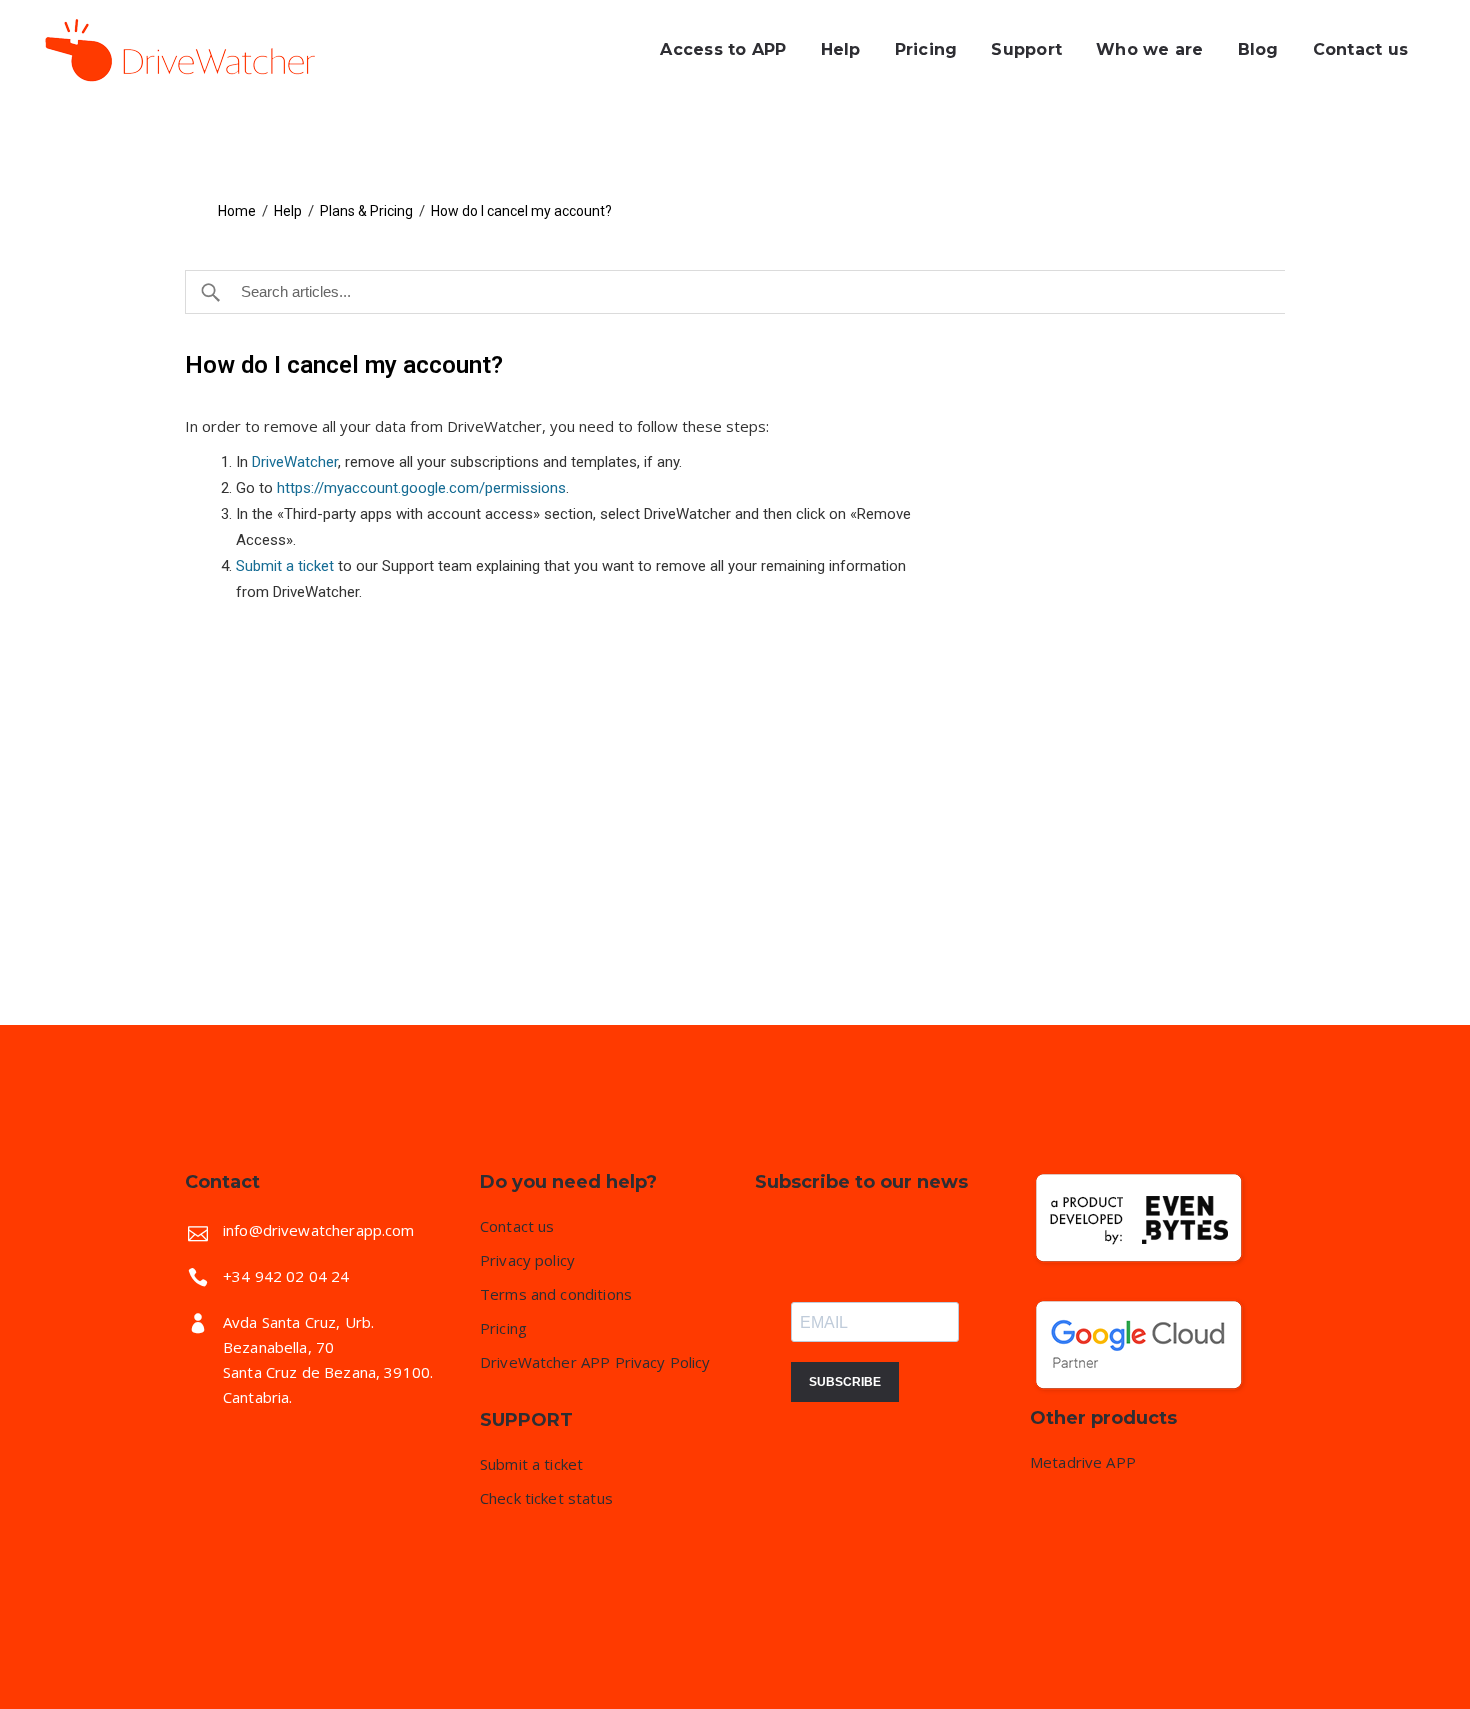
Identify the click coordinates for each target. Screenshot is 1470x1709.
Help (288, 211)
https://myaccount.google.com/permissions (421, 488)
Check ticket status (546, 1498)
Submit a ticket (285, 566)
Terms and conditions (556, 1294)
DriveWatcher (295, 462)
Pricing (503, 1328)
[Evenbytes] (1140, 1264)
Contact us (517, 1226)
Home (237, 211)
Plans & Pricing (366, 211)
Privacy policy (527, 1260)
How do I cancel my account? (521, 211)
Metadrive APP (1083, 1462)
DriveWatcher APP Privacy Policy (595, 1362)
